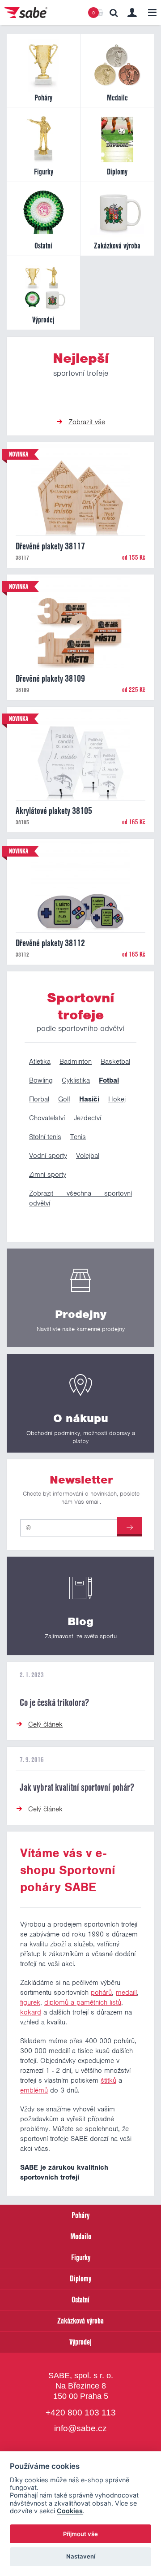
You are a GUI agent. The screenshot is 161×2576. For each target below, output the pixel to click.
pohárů (101, 1993)
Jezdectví (87, 1118)
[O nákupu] (80, 1403)
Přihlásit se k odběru (129, 1527)
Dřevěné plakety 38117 (50, 546)
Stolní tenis (45, 1137)
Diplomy (80, 2278)
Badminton (76, 1062)
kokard (31, 2012)
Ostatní (80, 2300)
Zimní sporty (48, 1175)
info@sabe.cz (80, 2429)
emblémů (34, 2090)
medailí (126, 1993)
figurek (30, 2002)
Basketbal (115, 1062)
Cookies (70, 2511)
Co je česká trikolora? (54, 1702)
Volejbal (88, 1156)
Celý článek (45, 1724)
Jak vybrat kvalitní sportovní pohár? (77, 1787)
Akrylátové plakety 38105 (54, 811)
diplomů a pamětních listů (83, 2002)
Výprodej (80, 2342)
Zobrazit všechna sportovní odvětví (80, 1198)
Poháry (80, 2215)
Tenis (78, 1137)
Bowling (41, 1080)
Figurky (81, 2257)
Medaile (81, 2236)
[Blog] (80, 1606)
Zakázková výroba (80, 2321)
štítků (108, 2080)
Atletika (40, 1062)
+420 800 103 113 (81, 2413)
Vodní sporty (48, 1156)
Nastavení (81, 2556)
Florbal (39, 1099)
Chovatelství (47, 1118)
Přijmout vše (80, 2534)
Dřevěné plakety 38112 (50, 943)
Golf (64, 1099)
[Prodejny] (80, 1298)
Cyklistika (76, 1080)
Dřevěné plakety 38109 (50, 679)
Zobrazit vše (87, 422)
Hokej (117, 1099)
